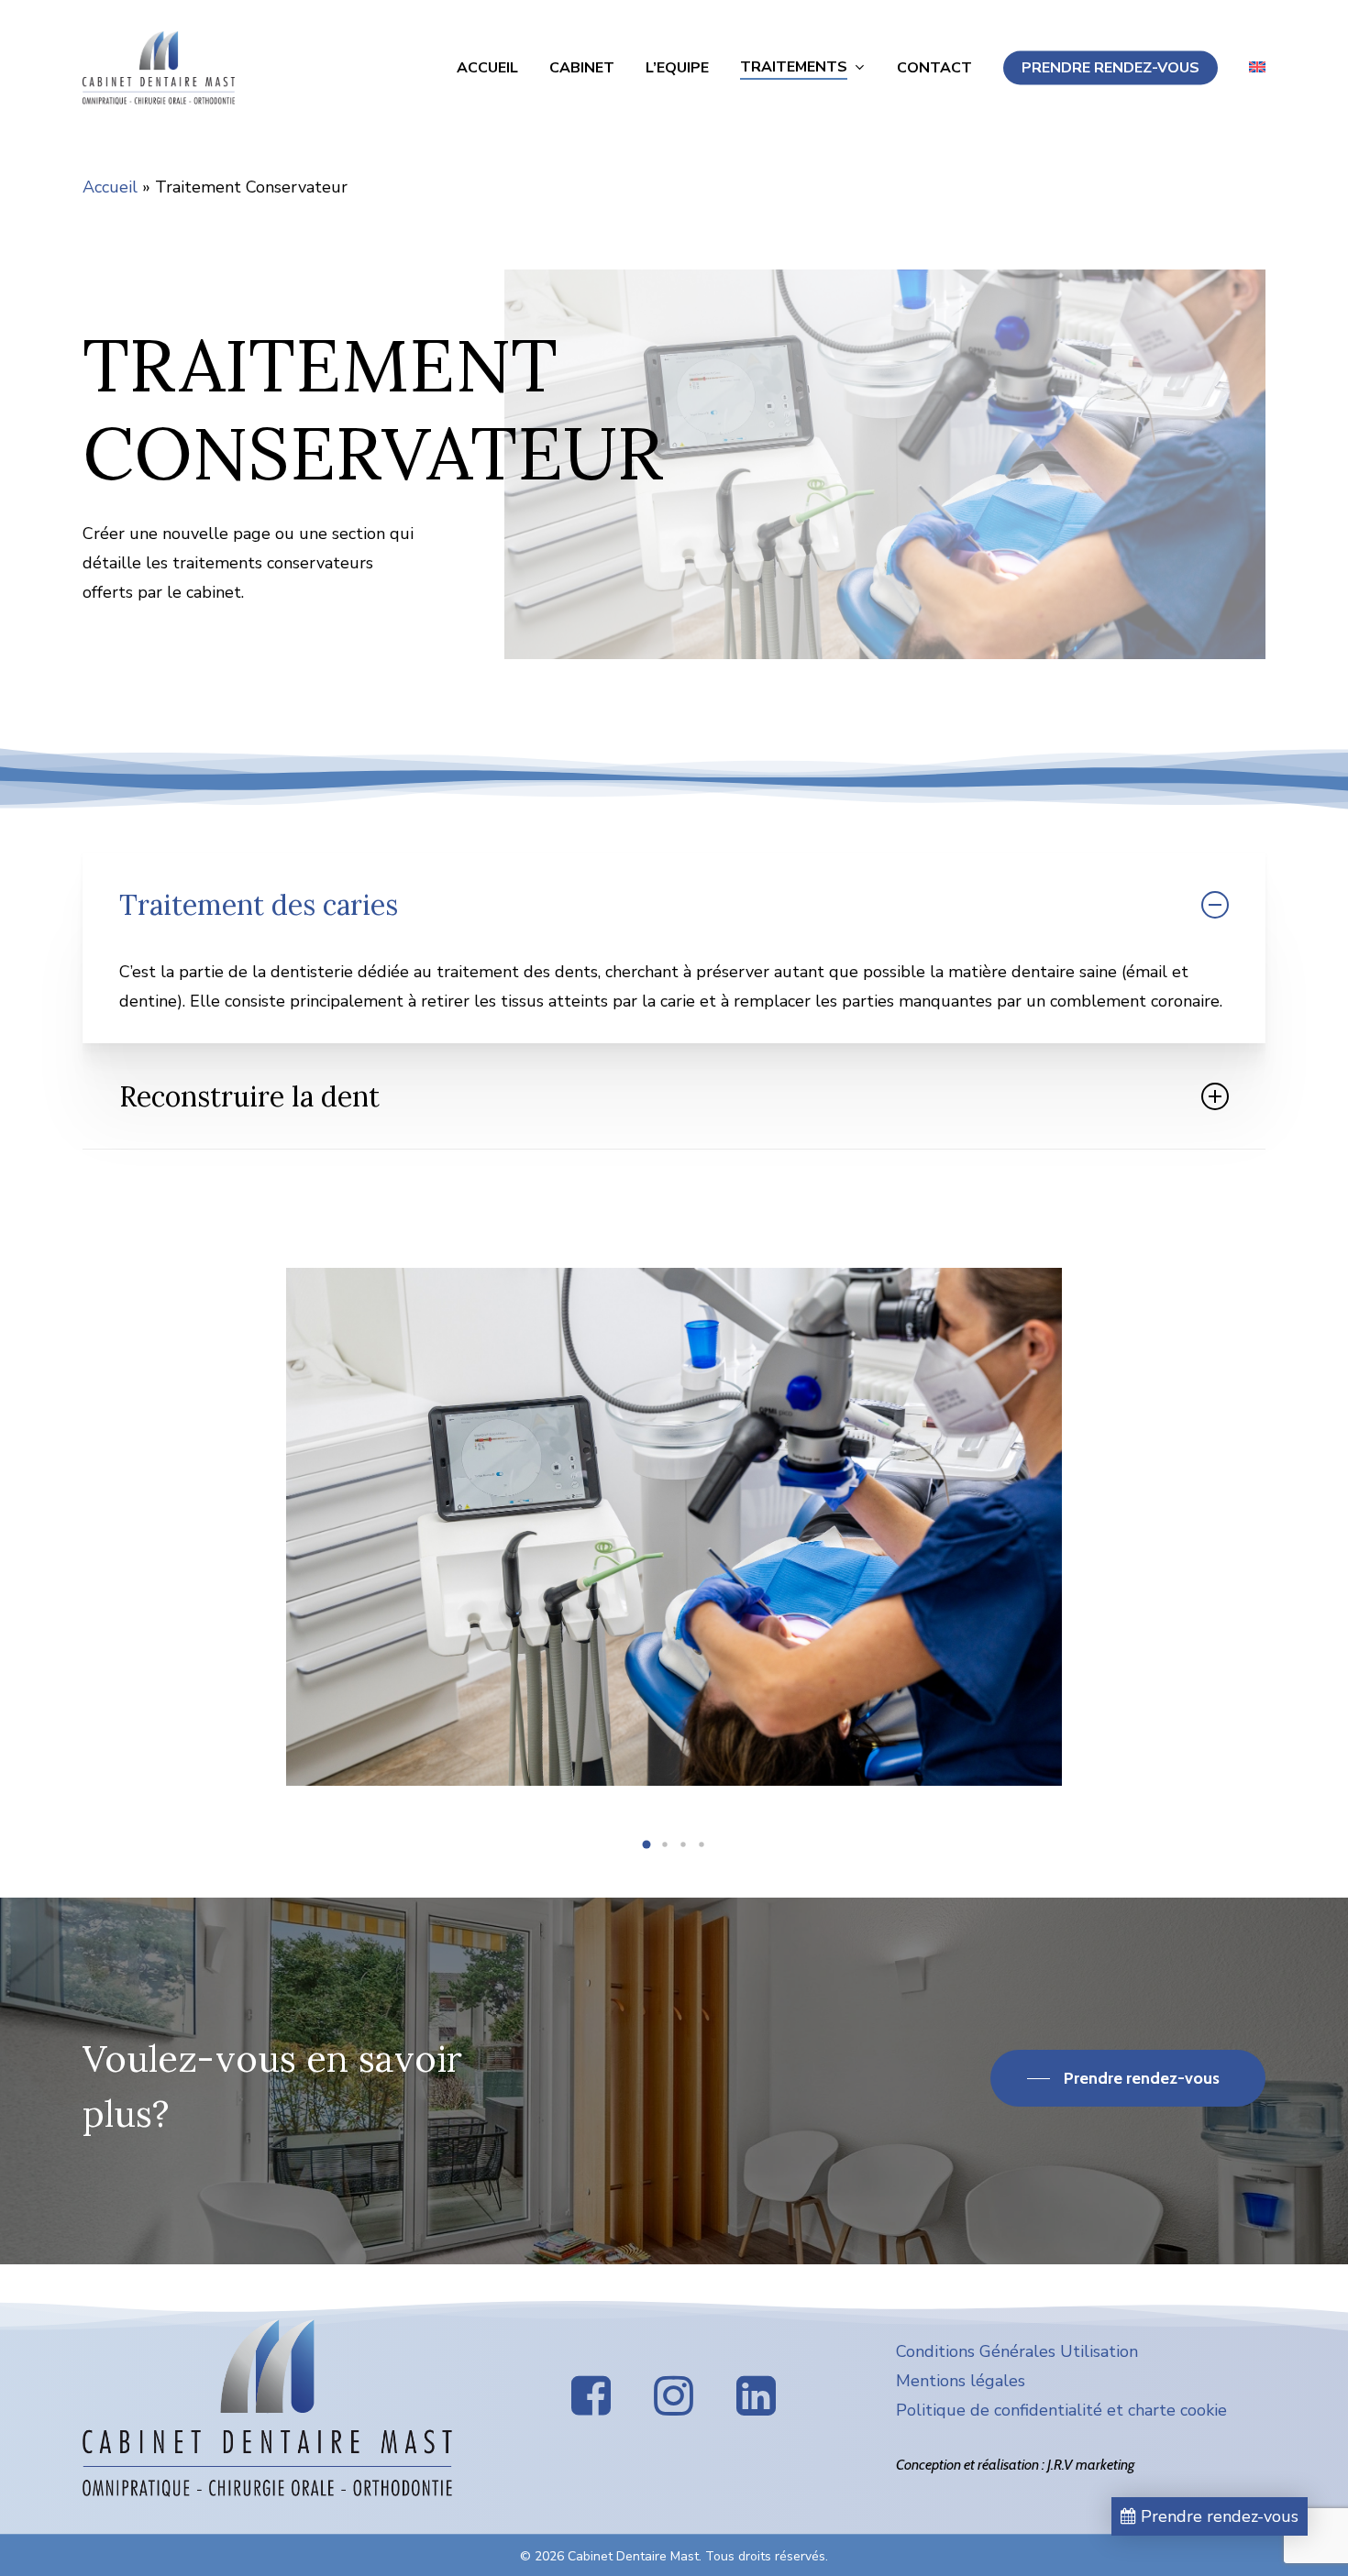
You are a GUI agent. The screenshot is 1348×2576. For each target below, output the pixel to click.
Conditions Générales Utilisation (1017, 2351)
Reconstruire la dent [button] (249, 1096)
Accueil (110, 187)
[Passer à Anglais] (1257, 68)
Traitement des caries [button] (259, 905)
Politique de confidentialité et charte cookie (1061, 2410)
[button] (646, 1844)
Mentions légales (961, 2381)
